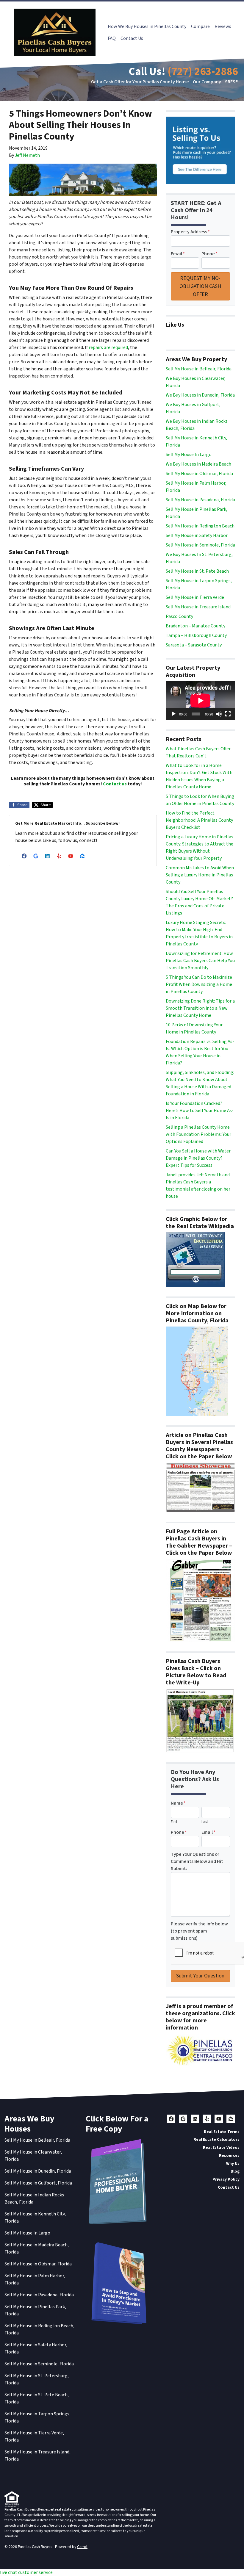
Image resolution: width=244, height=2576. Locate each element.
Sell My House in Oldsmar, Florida (199, 474)
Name (178, 1803)
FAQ (112, 38)
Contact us (115, 784)
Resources (229, 2155)
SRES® (231, 82)
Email (178, 254)
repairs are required (108, 347)
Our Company (207, 82)
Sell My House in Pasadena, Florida (200, 500)
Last (205, 1822)
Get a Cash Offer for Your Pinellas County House (140, 82)
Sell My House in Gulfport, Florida (38, 2183)
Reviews (223, 26)
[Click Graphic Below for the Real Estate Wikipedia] (195, 1259)
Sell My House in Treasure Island (198, 607)
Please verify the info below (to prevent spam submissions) (199, 1931)
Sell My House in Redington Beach (200, 526)
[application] (200, 700)
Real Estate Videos (221, 2147)
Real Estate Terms (222, 2132)
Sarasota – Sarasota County (194, 645)
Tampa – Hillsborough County (196, 635)
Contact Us (132, 38)
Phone (209, 254)
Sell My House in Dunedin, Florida (38, 2171)
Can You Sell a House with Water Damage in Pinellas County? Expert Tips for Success (198, 1158)
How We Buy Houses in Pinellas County (147, 26)
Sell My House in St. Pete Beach (197, 571)
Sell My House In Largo (189, 455)
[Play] (173, 714)
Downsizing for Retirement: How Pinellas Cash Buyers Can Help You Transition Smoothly (200, 961)
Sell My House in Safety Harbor (197, 535)
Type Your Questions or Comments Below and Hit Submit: (197, 1861)
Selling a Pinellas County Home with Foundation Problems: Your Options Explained (198, 1134)
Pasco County (179, 616)
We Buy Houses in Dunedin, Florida (200, 395)
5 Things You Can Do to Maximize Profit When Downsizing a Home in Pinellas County (199, 984)
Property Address (190, 232)
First (174, 1822)
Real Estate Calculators (216, 2139)
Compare (200, 26)
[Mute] (219, 714)
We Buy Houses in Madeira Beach (198, 464)
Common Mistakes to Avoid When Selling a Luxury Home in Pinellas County (200, 875)
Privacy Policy (226, 2179)
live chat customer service (26, 2572)
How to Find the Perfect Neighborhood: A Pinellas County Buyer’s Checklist (199, 820)
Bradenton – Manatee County (195, 626)
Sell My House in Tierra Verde (195, 597)
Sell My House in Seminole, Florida (200, 545)
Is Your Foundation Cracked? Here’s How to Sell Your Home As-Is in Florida (200, 1111)
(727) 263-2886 (203, 72)
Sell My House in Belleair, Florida (199, 369)
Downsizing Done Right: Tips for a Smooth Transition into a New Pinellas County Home (200, 1008)
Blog (235, 2171)
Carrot (82, 2547)
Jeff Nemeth (27, 155)
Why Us (233, 2164)
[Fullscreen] (228, 714)
